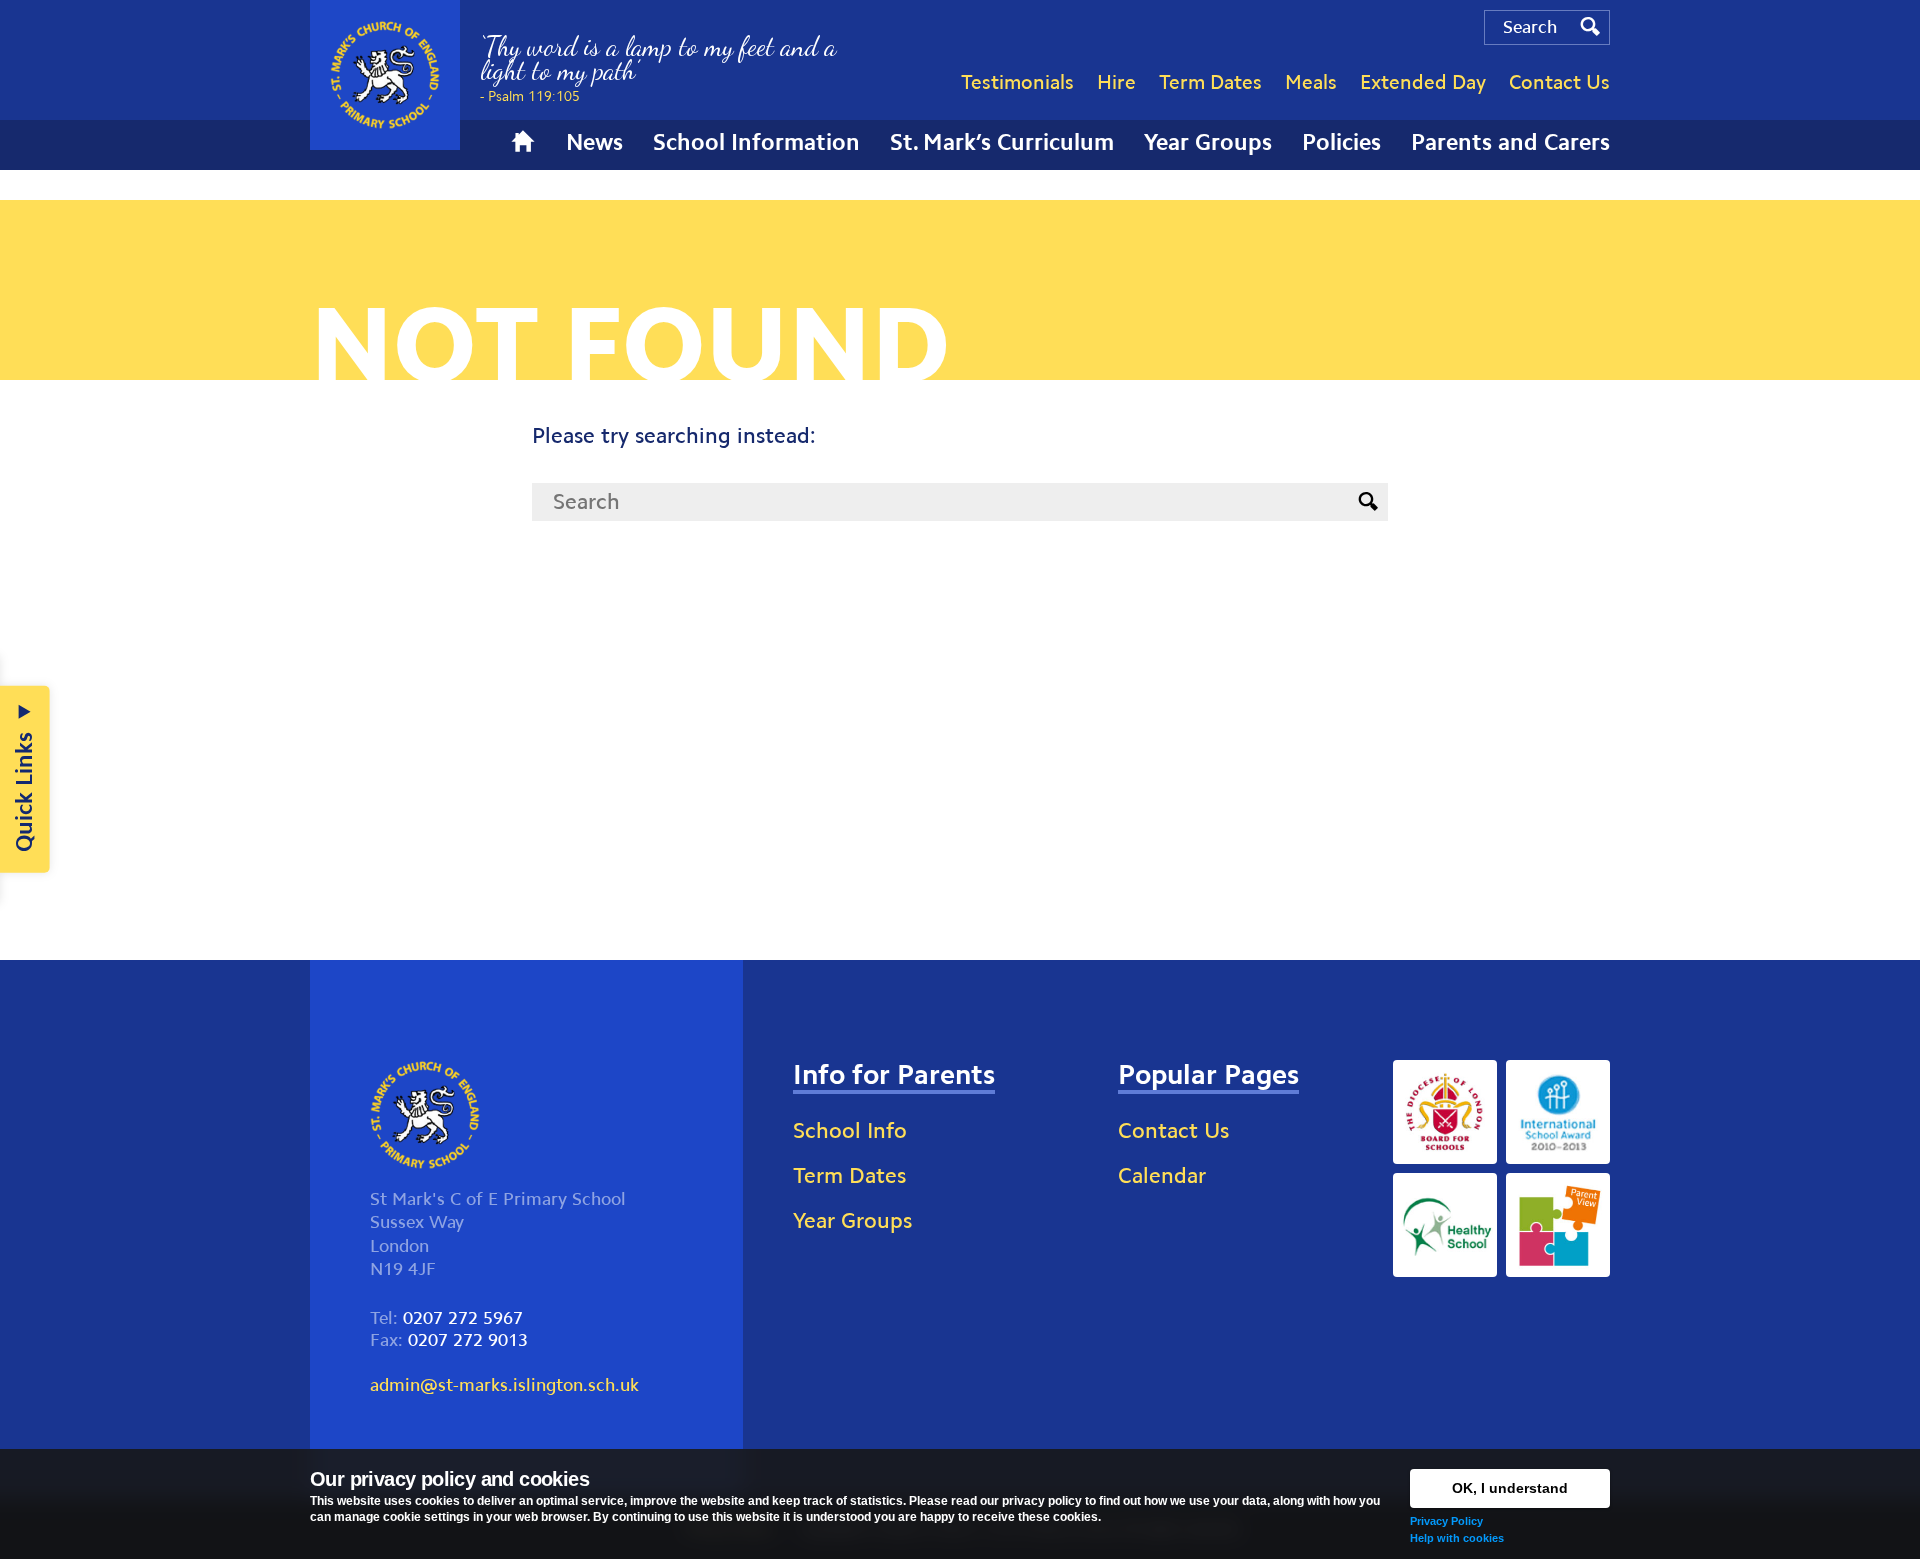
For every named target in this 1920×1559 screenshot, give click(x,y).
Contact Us (1173, 1130)
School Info (850, 1130)
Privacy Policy (1446, 1521)
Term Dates (849, 1175)
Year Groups (852, 1220)
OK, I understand (1510, 1488)
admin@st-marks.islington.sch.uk (504, 1385)
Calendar (1162, 1175)
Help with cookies (1457, 1538)
